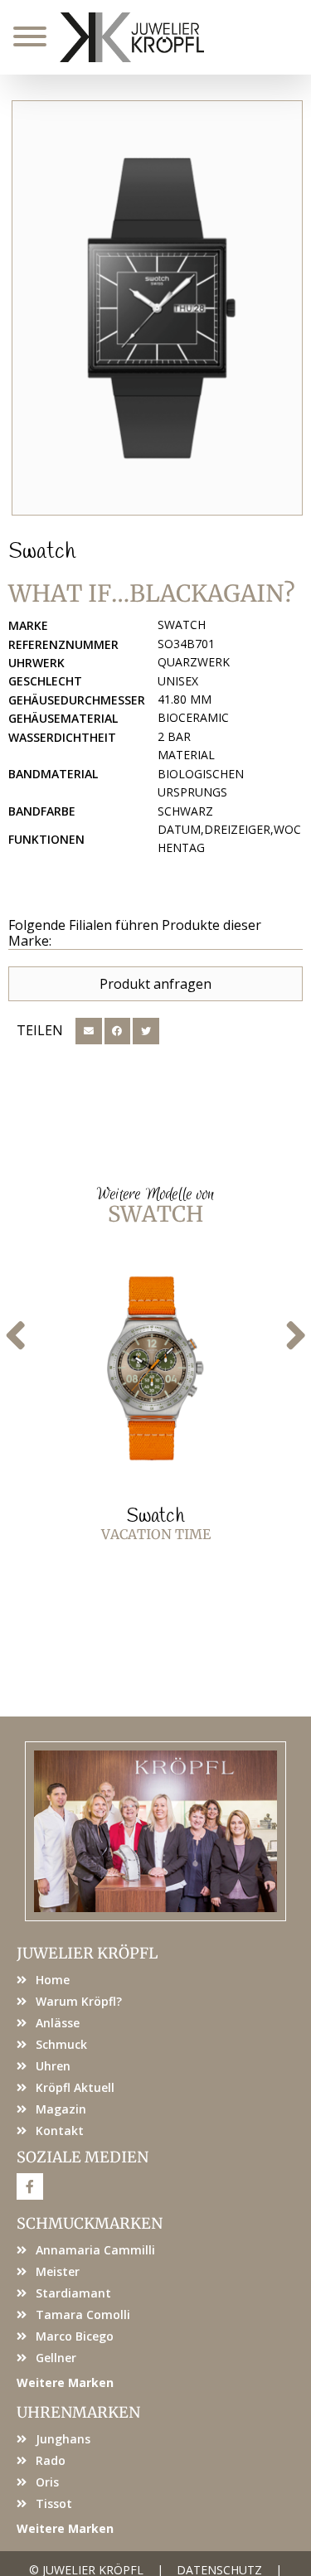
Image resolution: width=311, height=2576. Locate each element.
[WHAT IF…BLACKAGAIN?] (157, 308)
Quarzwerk (194, 662)
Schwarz (185, 811)
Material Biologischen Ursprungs (201, 773)
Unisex (178, 681)
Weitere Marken (65, 2382)
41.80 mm (185, 699)
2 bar (174, 736)
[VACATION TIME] (156, 1368)
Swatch (42, 552)
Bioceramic (193, 717)
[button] (89, 1031)
